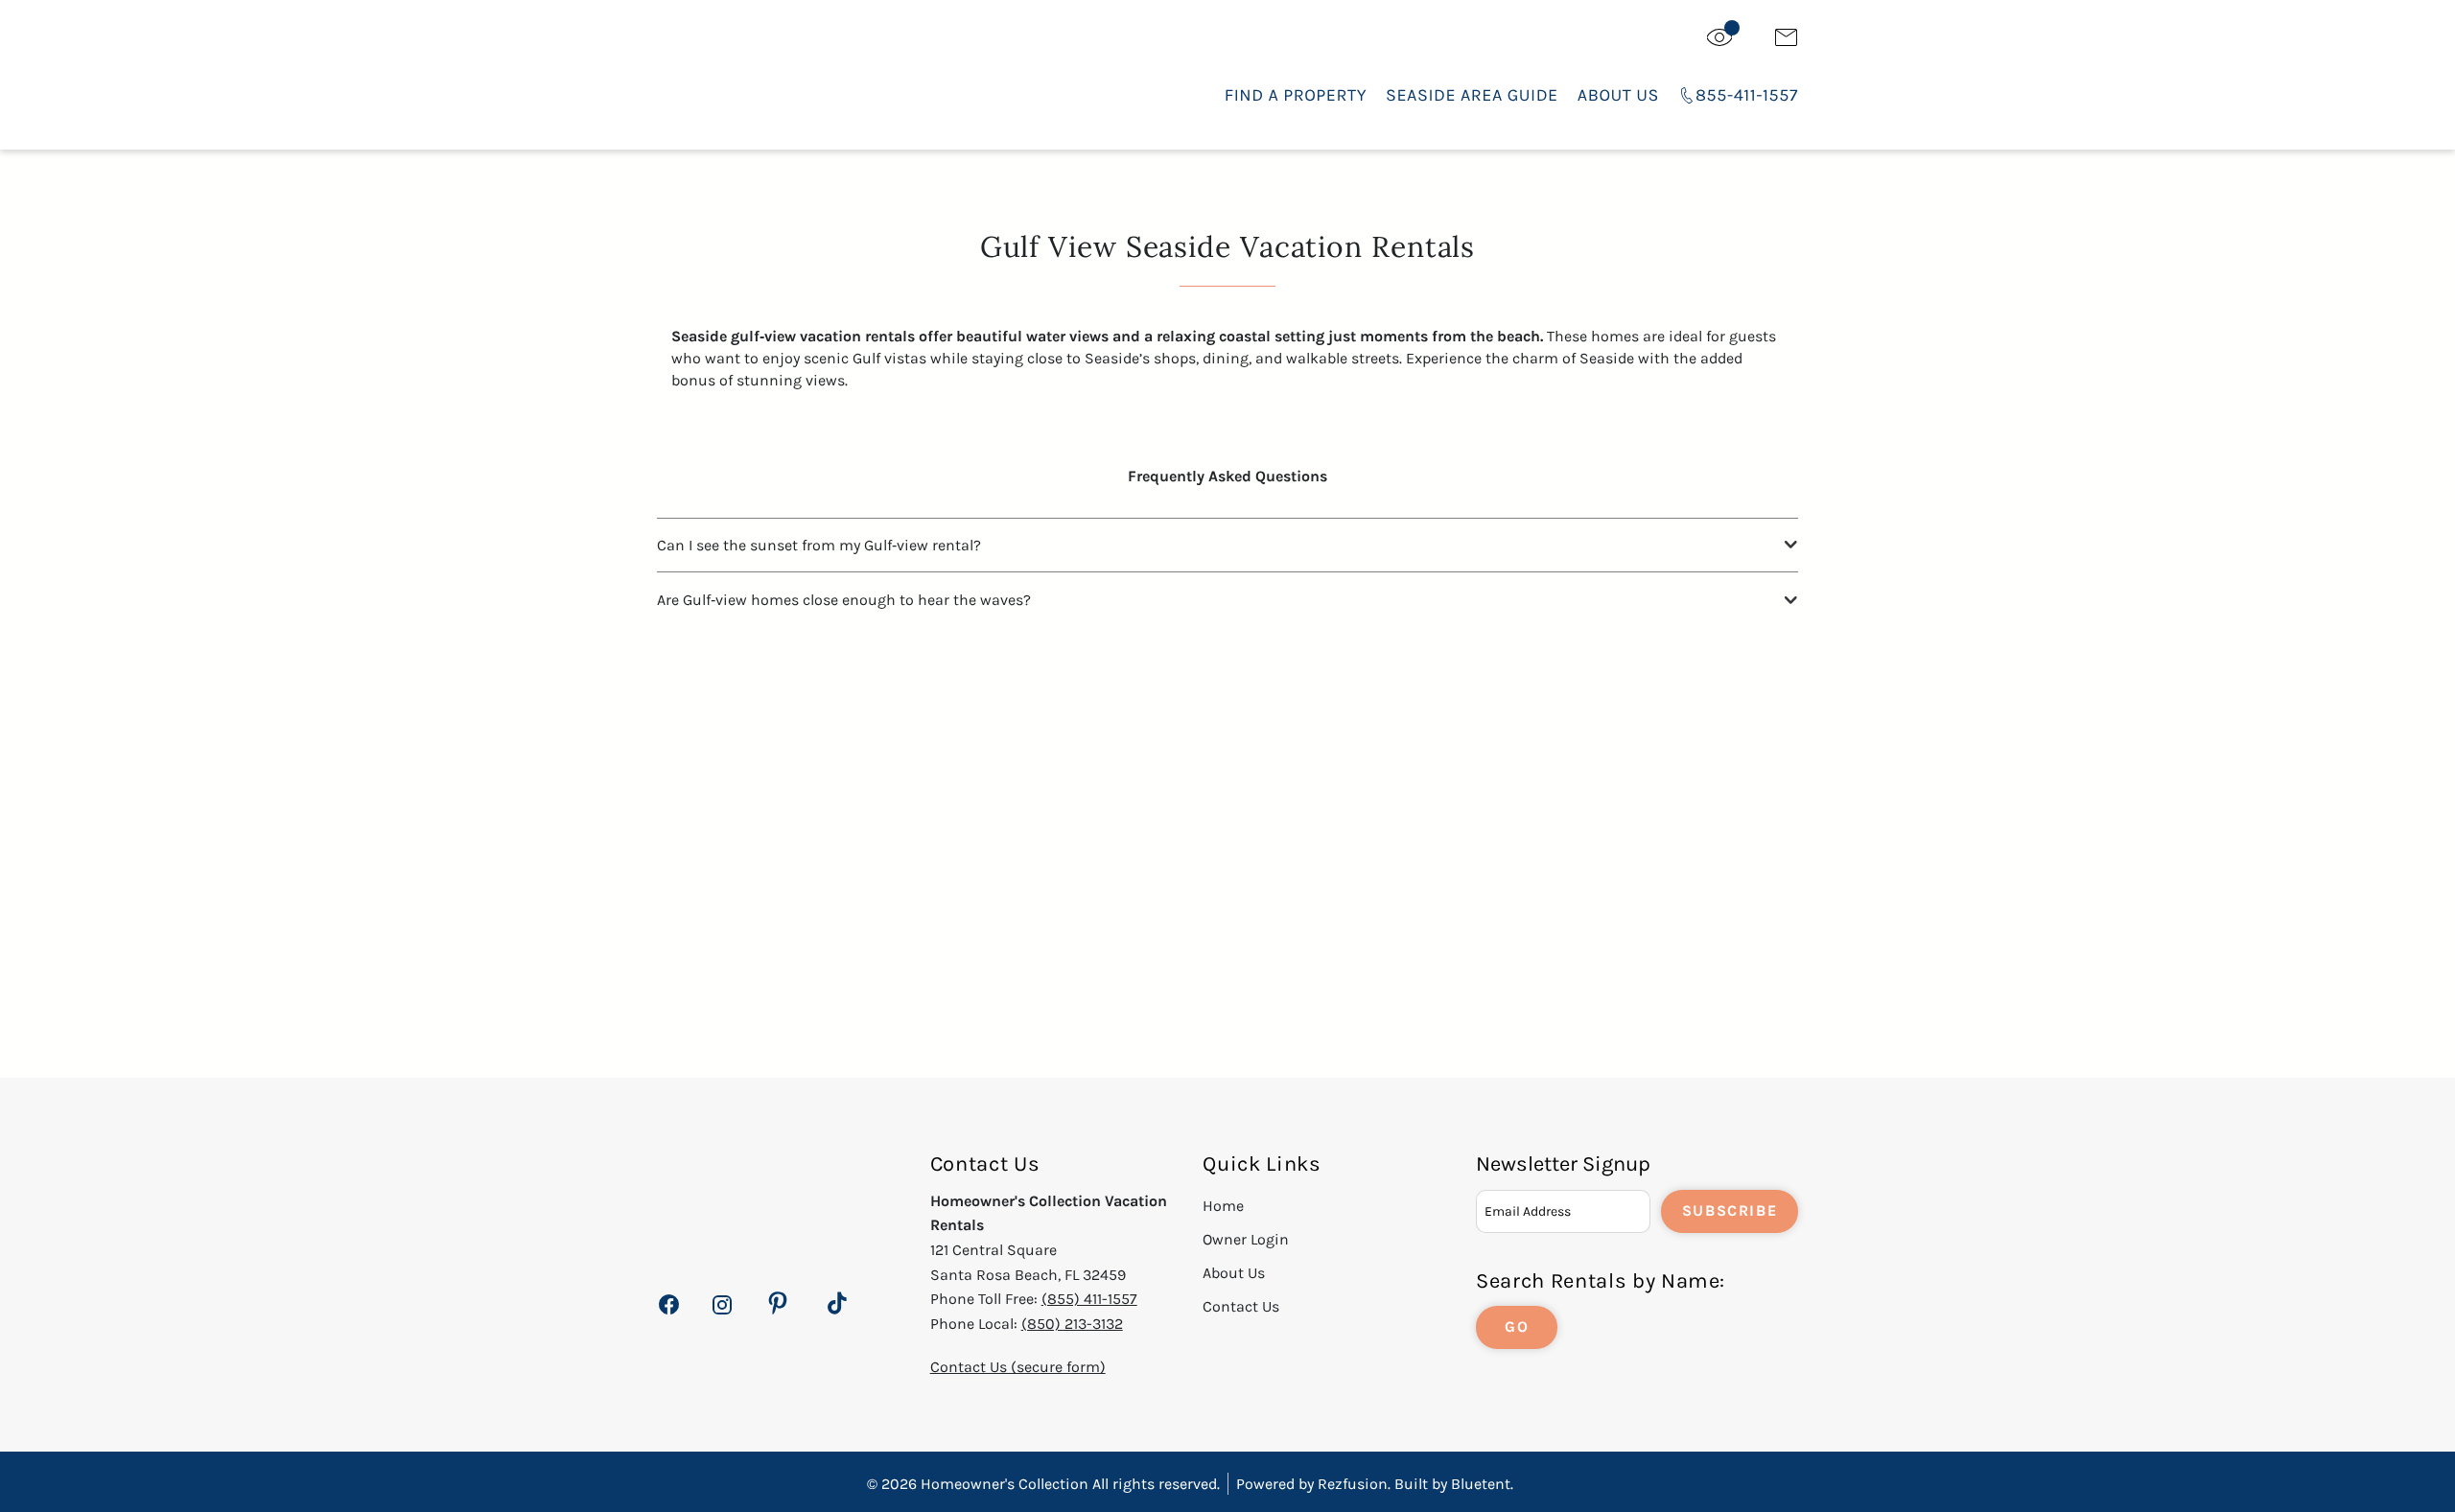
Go (1517, 1326)
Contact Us (1241, 1306)
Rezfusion (1353, 1484)
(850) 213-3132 (1072, 1324)
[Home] (802, 76)
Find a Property (1296, 95)
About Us (1618, 95)
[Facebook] (669, 1315)
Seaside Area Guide (1472, 95)
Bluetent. (1482, 1484)
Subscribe (1730, 1210)
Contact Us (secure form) (1018, 1367)
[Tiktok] (837, 1304)
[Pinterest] (778, 1304)
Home (1223, 1206)
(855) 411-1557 (1089, 1299)
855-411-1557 (1747, 95)
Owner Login (1246, 1239)
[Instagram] (722, 1315)
